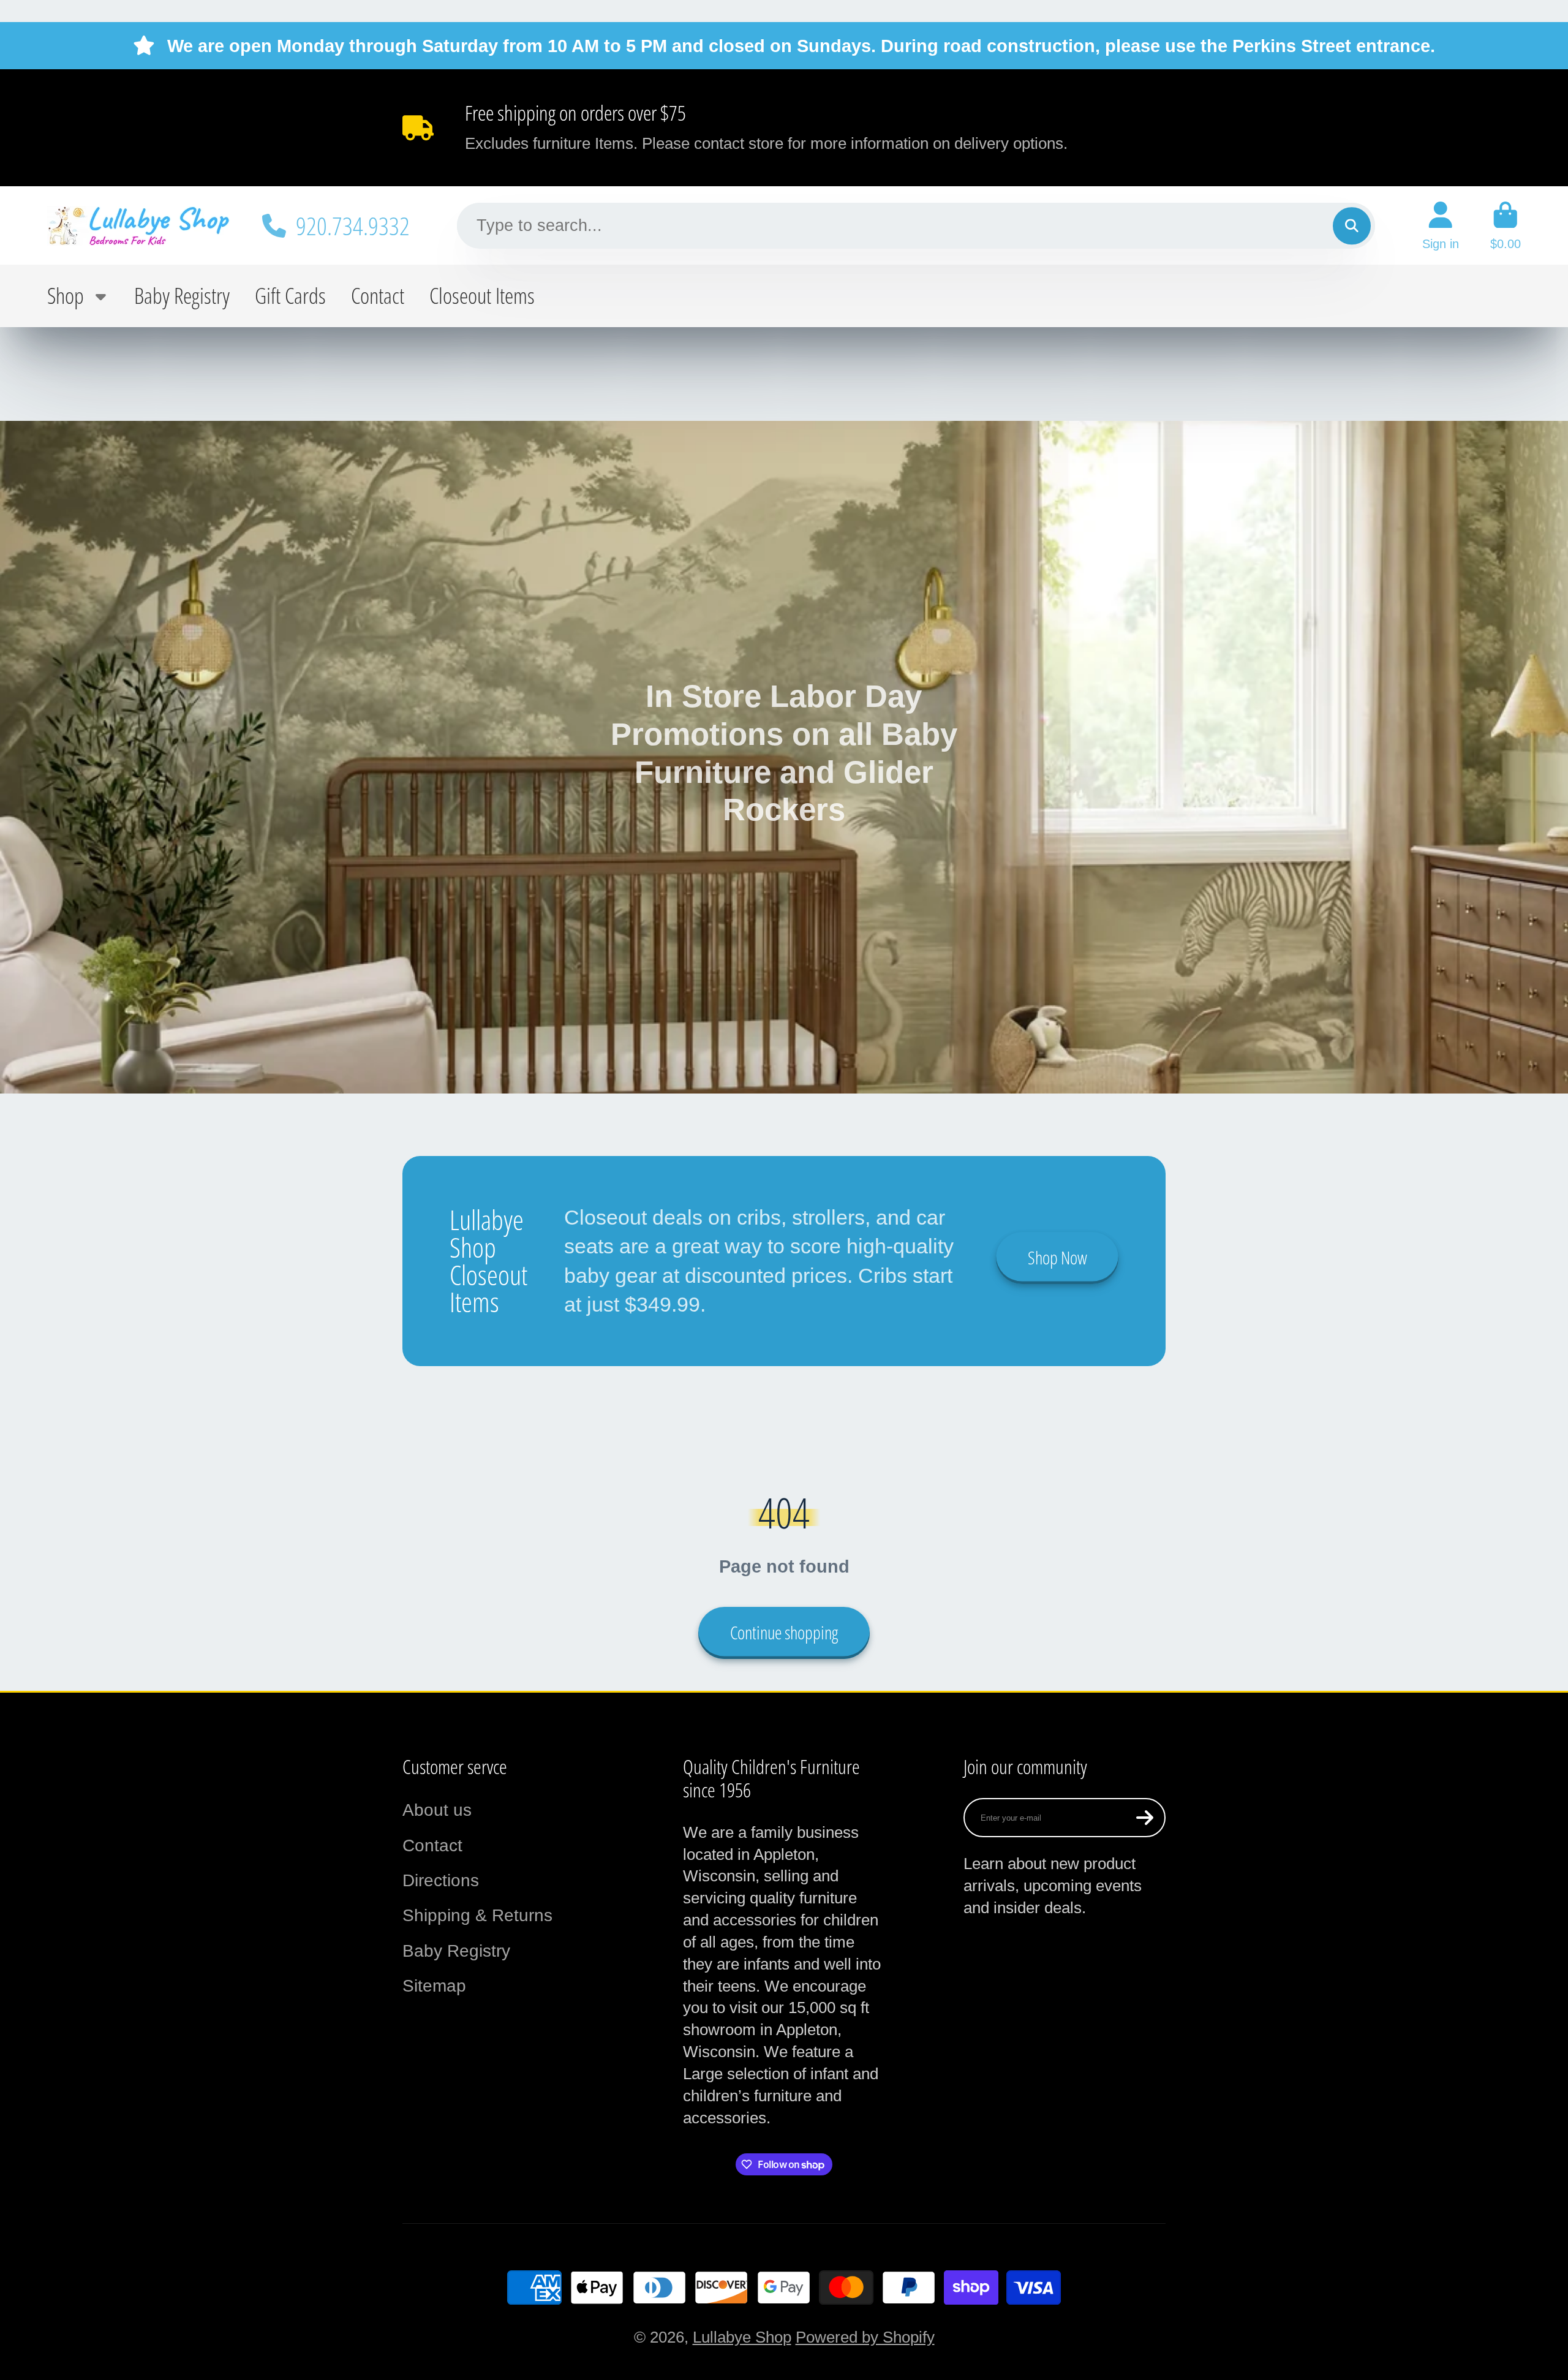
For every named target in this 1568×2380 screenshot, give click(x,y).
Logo (139, 225)
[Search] (1351, 226)
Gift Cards (290, 296)
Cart (1506, 226)
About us (437, 1810)
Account (1441, 226)
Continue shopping (784, 1633)
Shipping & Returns (477, 1915)
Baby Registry (182, 296)
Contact (378, 296)
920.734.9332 (353, 225)
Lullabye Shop (742, 2337)
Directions (441, 1880)
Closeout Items (482, 296)
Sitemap (434, 1986)
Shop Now (1057, 1258)
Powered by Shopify (865, 2337)
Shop (66, 296)
